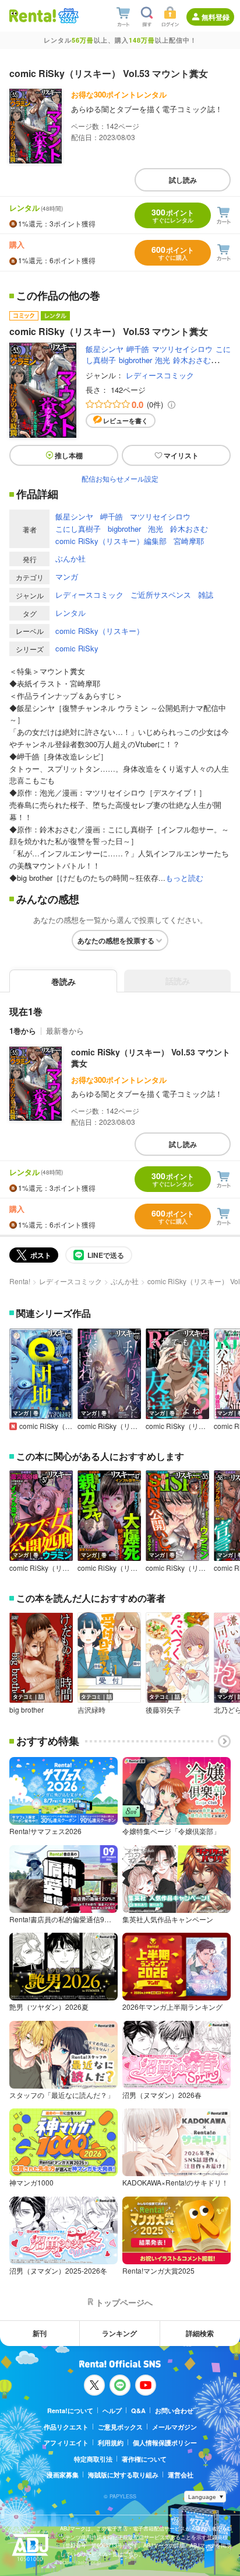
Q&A (138, 2411)
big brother (27, 1710)
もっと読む (184, 878)
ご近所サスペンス (161, 595)
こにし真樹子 (78, 529)
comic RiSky (77, 648)
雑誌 (206, 595)
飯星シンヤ (105, 349)
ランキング (119, 2333)
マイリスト (181, 455)
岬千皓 (138, 349)
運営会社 (181, 2475)
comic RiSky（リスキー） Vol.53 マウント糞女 (151, 1058)
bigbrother (135, 360)
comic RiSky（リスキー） (100, 631)
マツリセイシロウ (182, 349)
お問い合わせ (174, 2411)
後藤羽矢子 (163, 1710)
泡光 (163, 360)
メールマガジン (174, 2427)
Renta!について (70, 2411)
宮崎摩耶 (189, 541)
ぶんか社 (70, 558)
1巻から (23, 1031)
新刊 (40, 2333)
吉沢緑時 (91, 1710)
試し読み (183, 180)
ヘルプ (112, 2411)
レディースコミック (160, 375)
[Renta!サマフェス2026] (67, 16)
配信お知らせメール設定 (120, 478)
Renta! (20, 1281)
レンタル (70, 613)
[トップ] (33, 15)
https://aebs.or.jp (80, 2562)
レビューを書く (126, 421)
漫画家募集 (63, 2475)
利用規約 (111, 2443)
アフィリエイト (66, 2443)
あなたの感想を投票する (116, 940)
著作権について (144, 2459)
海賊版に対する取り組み (123, 2475)
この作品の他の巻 (58, 296)
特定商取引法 (93, 2459)
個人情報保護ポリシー (165, 2443)
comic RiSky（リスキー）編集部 (111, 541)
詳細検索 (200, 2333)
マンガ (67, 576)
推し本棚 (69, 455)
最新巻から (65, 1031)
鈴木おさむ (192, 360)
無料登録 (216, 17)
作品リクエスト (66, 2427)
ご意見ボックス (120, 2427)
